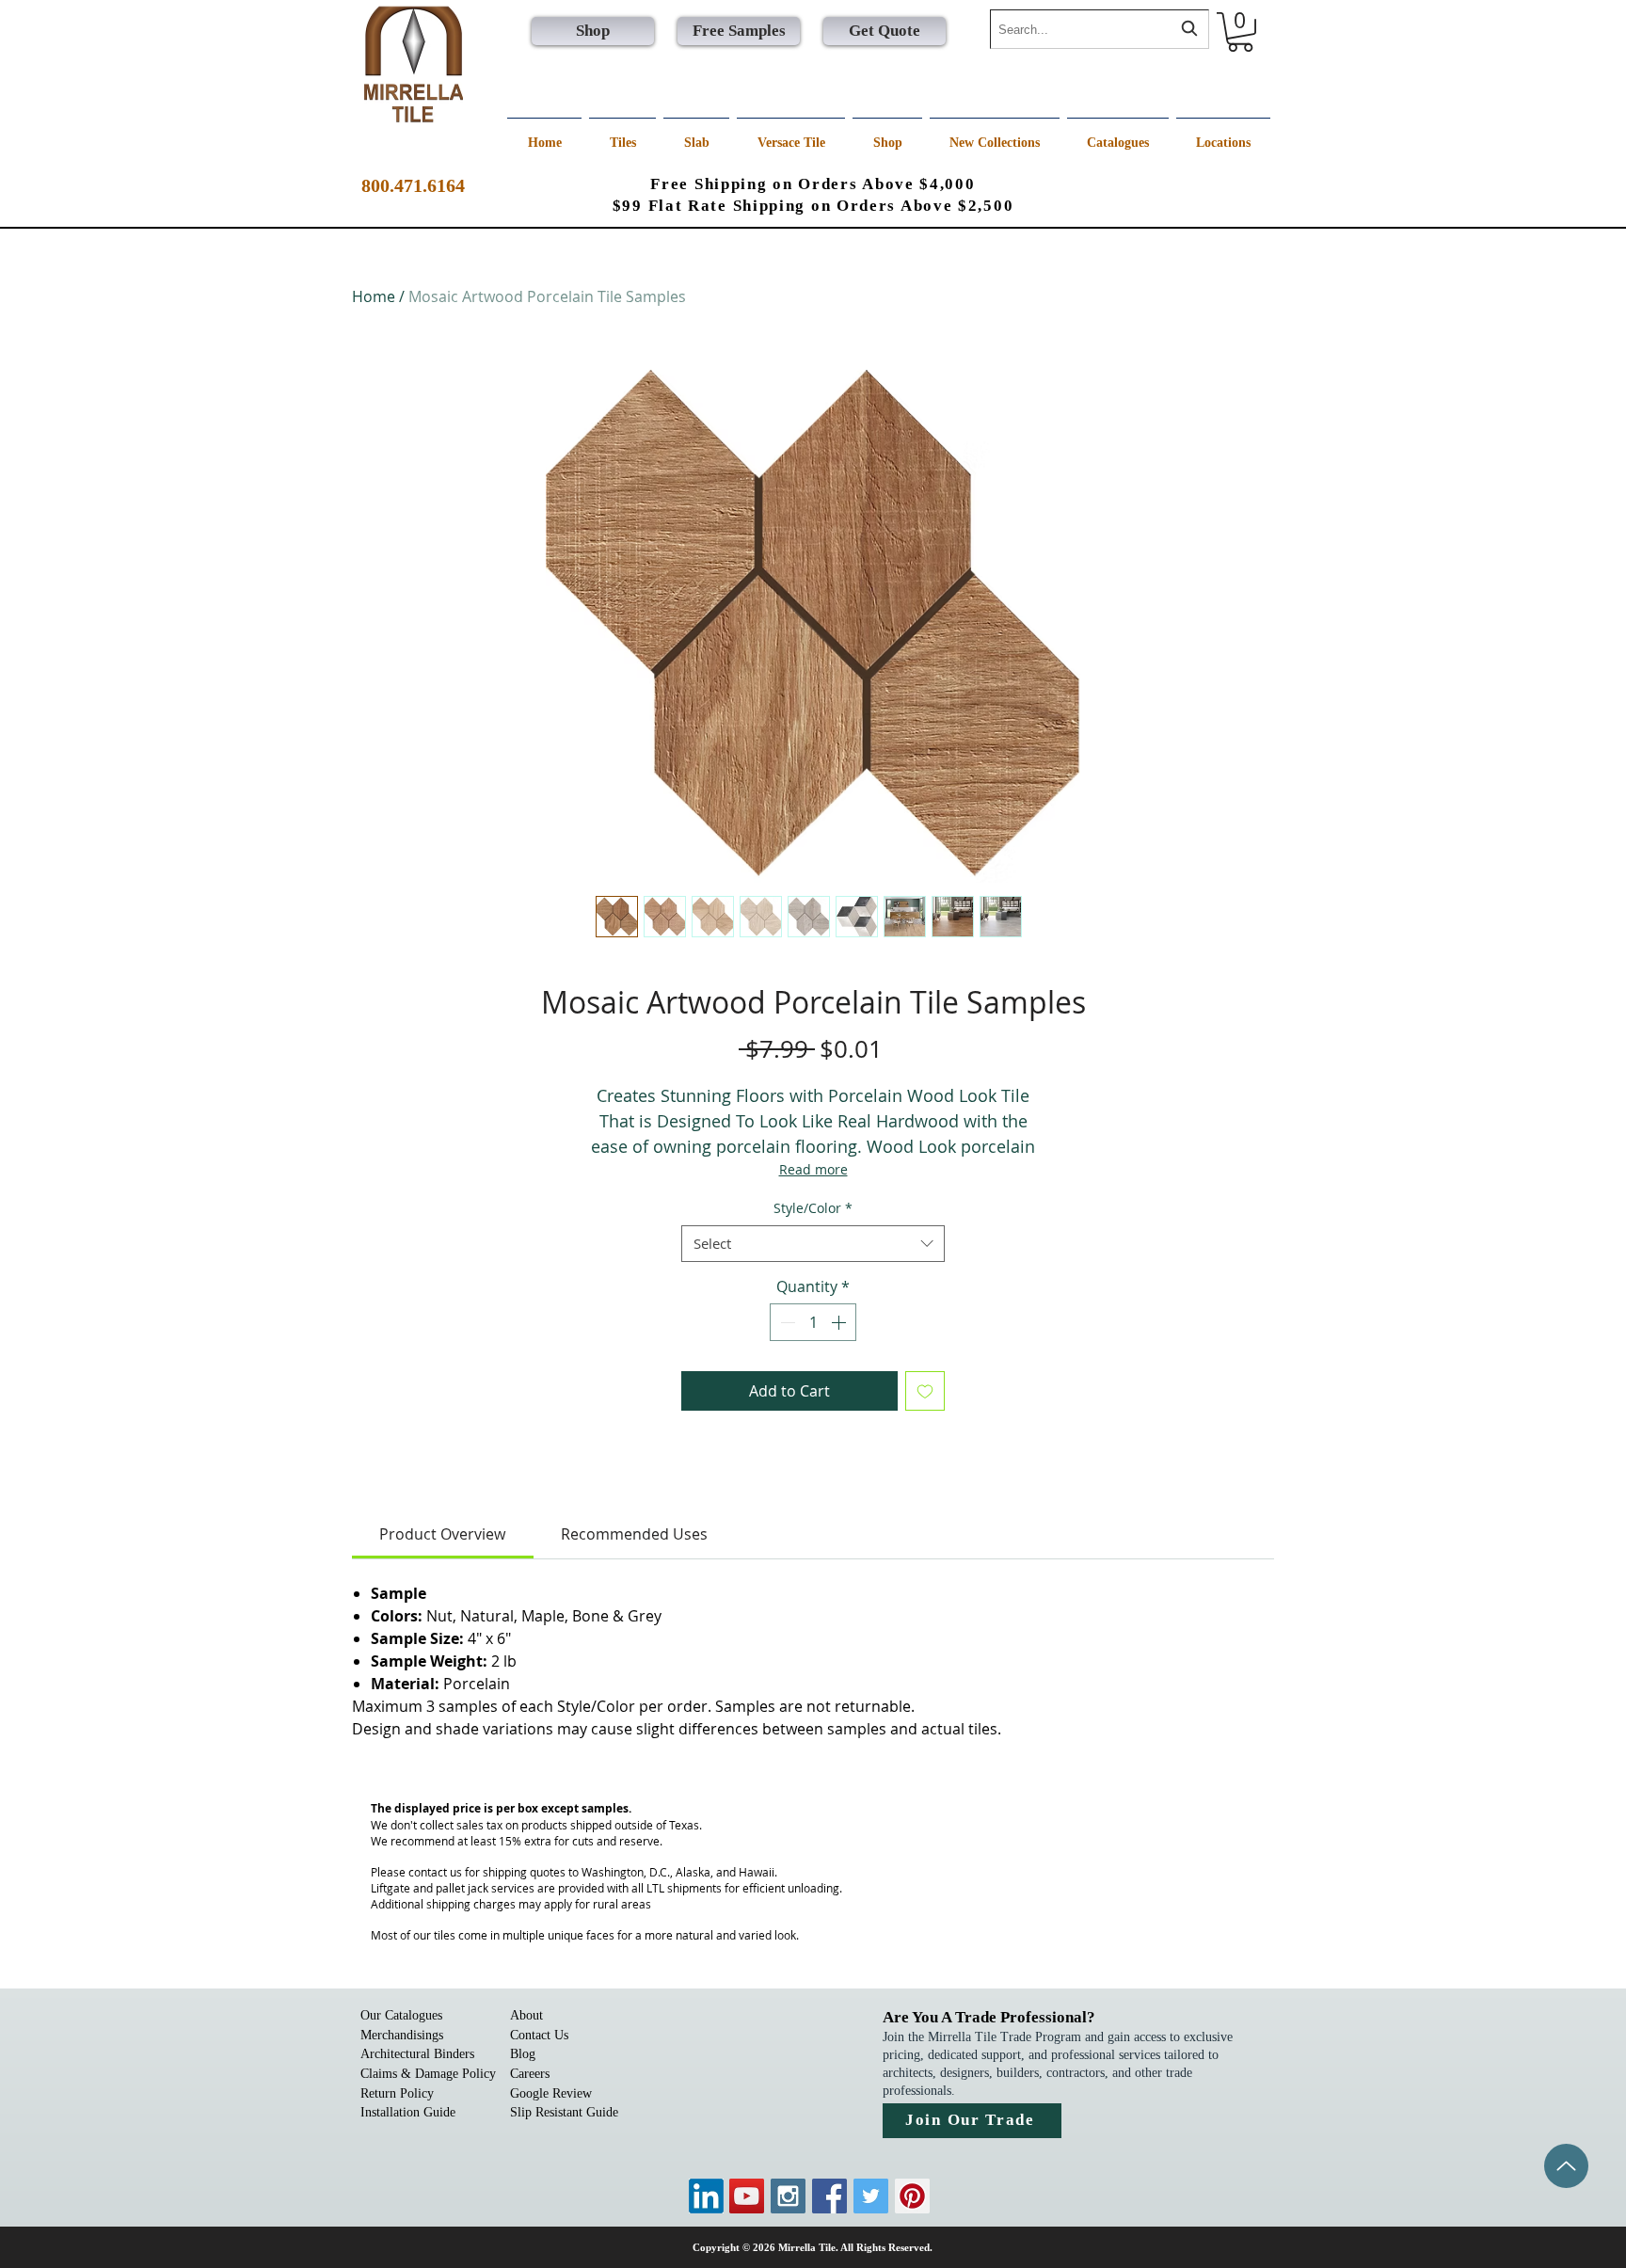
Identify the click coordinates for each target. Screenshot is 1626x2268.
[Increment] (840, 1322)
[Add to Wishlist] (925, 1391)
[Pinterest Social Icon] (912, 2196)
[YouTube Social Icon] (747, 2196)
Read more (813, 1169)
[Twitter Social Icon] (871, 2196)
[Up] (1566, 2166)
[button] (1240, 32)
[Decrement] (786, 1322)
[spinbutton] (813, 1322)
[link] (442, 1534)
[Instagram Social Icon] (788, 2196)
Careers (530, 2074)
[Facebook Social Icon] (829, 2196)
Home (374, 296)
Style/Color (813, 1208)
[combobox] (1100, 29)
